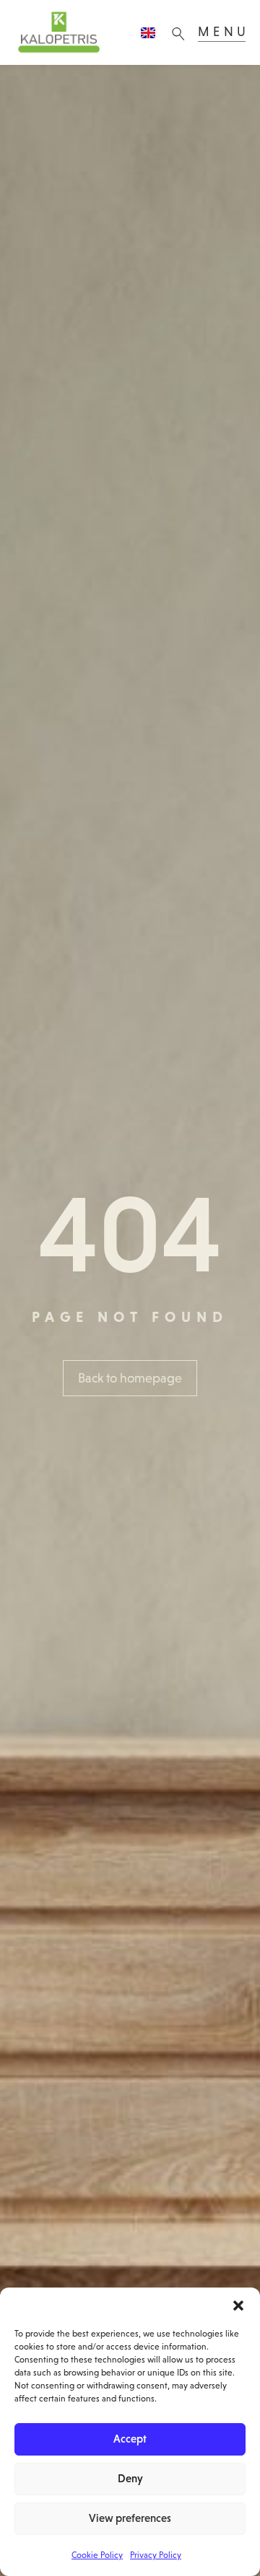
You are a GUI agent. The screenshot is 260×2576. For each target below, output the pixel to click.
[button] (238, 2306)
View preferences (130, 2518)
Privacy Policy (156, 2555)
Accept (130, 2439)
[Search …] (182, 32)
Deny (130, 2478)
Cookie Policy (97, 2555)
